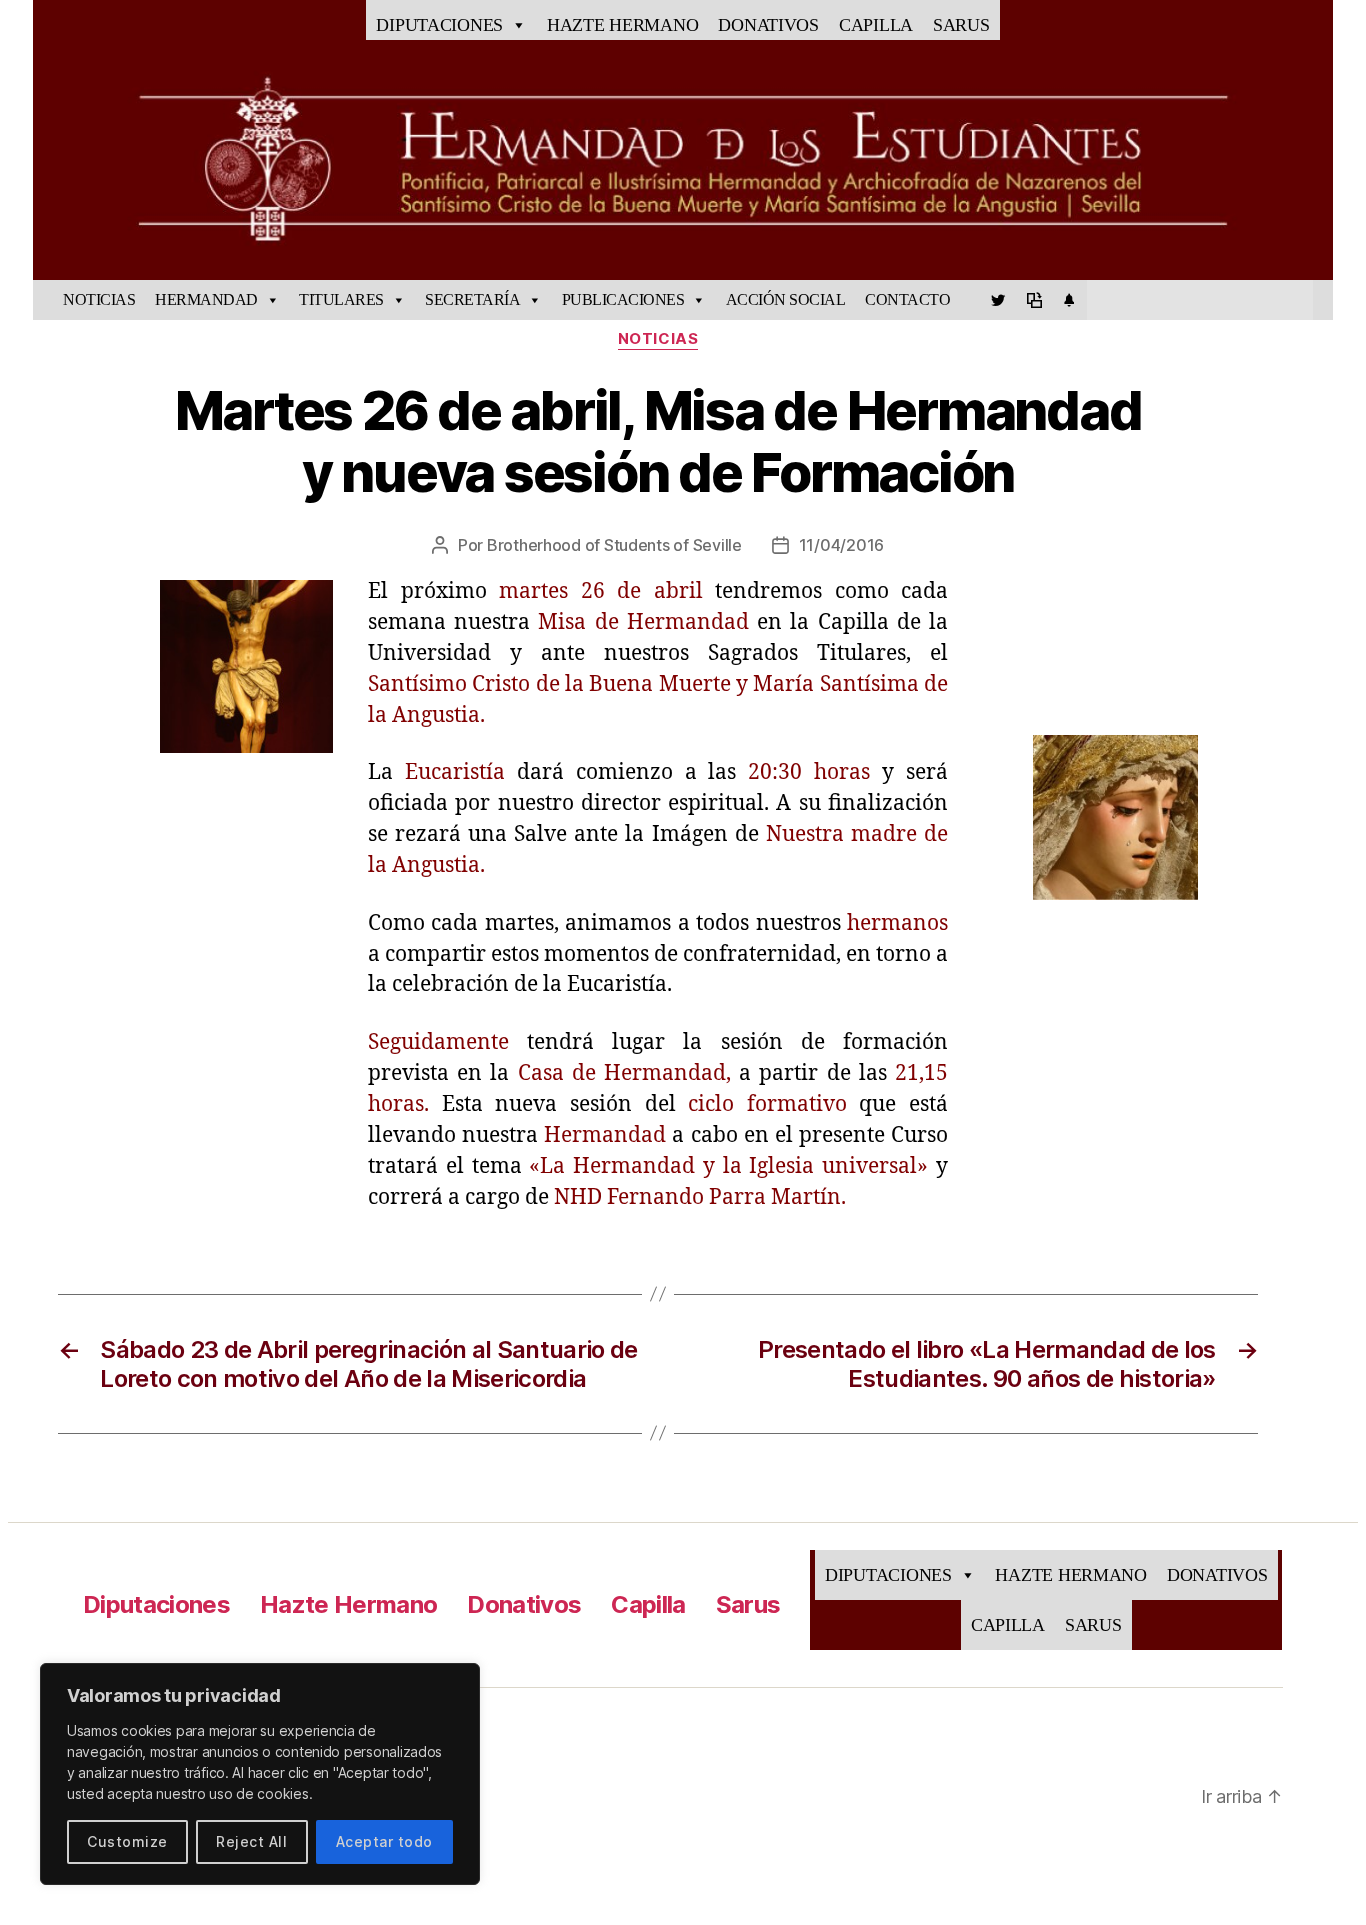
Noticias (99, 299)
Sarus (961, 25)
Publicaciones (623, 299)
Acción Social (786, 299)
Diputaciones (439, 25)
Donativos (768, 25)
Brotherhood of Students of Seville (614, 545)
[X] (998, 300)
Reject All (251, 1841)
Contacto (907, 299)
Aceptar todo (384, 1841)
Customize (127, 1841)
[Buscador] (1323, 300)
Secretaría (472, 299)
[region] (260, 1774)
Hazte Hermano (623, 25)
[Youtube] (1034, 300)
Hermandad (206, 299)
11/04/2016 (841, 545)
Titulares (341, 299)
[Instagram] (1069, 300)
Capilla (876, 25)
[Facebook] (970, 300)
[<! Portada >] (43, 300)
